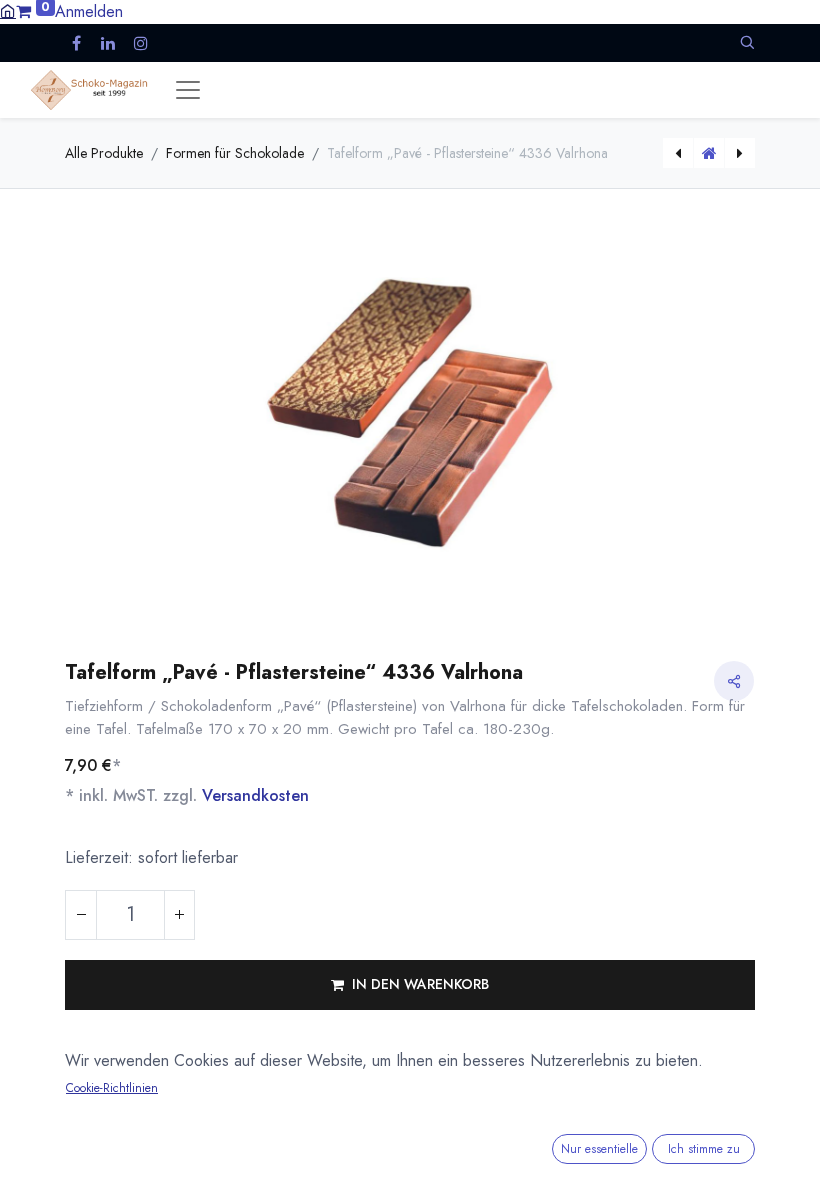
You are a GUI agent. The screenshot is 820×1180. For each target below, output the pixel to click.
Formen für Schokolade (235, 153)
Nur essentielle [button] (599, 1149)
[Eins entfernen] (81, 915)
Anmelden (89, 11)
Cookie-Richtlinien (112, 1088)
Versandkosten (255, 795)
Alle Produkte (104, 153)
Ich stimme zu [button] (704, 1149)
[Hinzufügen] (179, 915)
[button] (747, 42)
